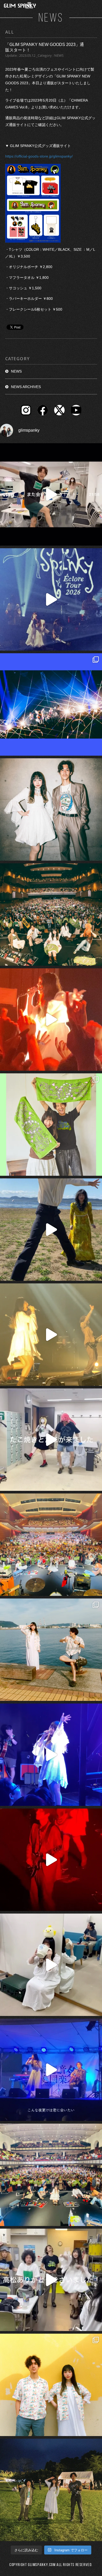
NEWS (16, 371)
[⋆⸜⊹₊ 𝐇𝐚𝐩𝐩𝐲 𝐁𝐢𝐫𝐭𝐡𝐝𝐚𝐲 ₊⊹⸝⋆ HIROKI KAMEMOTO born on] (51, 1230)
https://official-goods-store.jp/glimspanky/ (39, 156)
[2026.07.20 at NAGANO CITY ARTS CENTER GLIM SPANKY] (51, 1335)
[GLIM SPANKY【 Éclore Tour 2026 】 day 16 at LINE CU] (51, 915)
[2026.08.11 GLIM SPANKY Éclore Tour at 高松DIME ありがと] (51, 2280)
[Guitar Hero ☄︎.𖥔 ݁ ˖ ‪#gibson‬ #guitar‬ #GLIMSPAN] (51, 1860)
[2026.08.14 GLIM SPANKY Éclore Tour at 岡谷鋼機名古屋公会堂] (51, 1965)
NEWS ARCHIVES (26, 387)
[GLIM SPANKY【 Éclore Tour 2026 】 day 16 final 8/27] (51, 1125)
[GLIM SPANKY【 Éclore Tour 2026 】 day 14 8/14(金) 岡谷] (51, 2385)
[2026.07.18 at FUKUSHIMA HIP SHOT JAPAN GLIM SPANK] (51, 1755)
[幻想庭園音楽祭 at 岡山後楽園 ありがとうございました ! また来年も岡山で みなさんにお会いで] (51, 2490)
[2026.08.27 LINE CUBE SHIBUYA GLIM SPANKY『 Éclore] (51, 704)
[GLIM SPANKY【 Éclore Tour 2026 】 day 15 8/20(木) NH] (51, 1650)
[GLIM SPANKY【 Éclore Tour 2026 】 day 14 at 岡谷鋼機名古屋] (51, 2175)
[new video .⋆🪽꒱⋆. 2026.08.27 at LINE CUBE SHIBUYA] (51, 599)
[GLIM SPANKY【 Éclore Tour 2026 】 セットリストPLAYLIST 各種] (51, 809)
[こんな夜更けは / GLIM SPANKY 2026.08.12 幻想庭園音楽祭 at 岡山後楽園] (51, 2070)
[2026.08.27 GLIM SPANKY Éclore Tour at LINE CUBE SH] (51, 494)
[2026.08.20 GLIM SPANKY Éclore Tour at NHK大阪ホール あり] (51, 1440)
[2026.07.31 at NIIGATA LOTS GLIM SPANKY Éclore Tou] (51, 1020)
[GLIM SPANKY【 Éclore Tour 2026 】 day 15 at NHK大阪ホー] (51, 1545)
